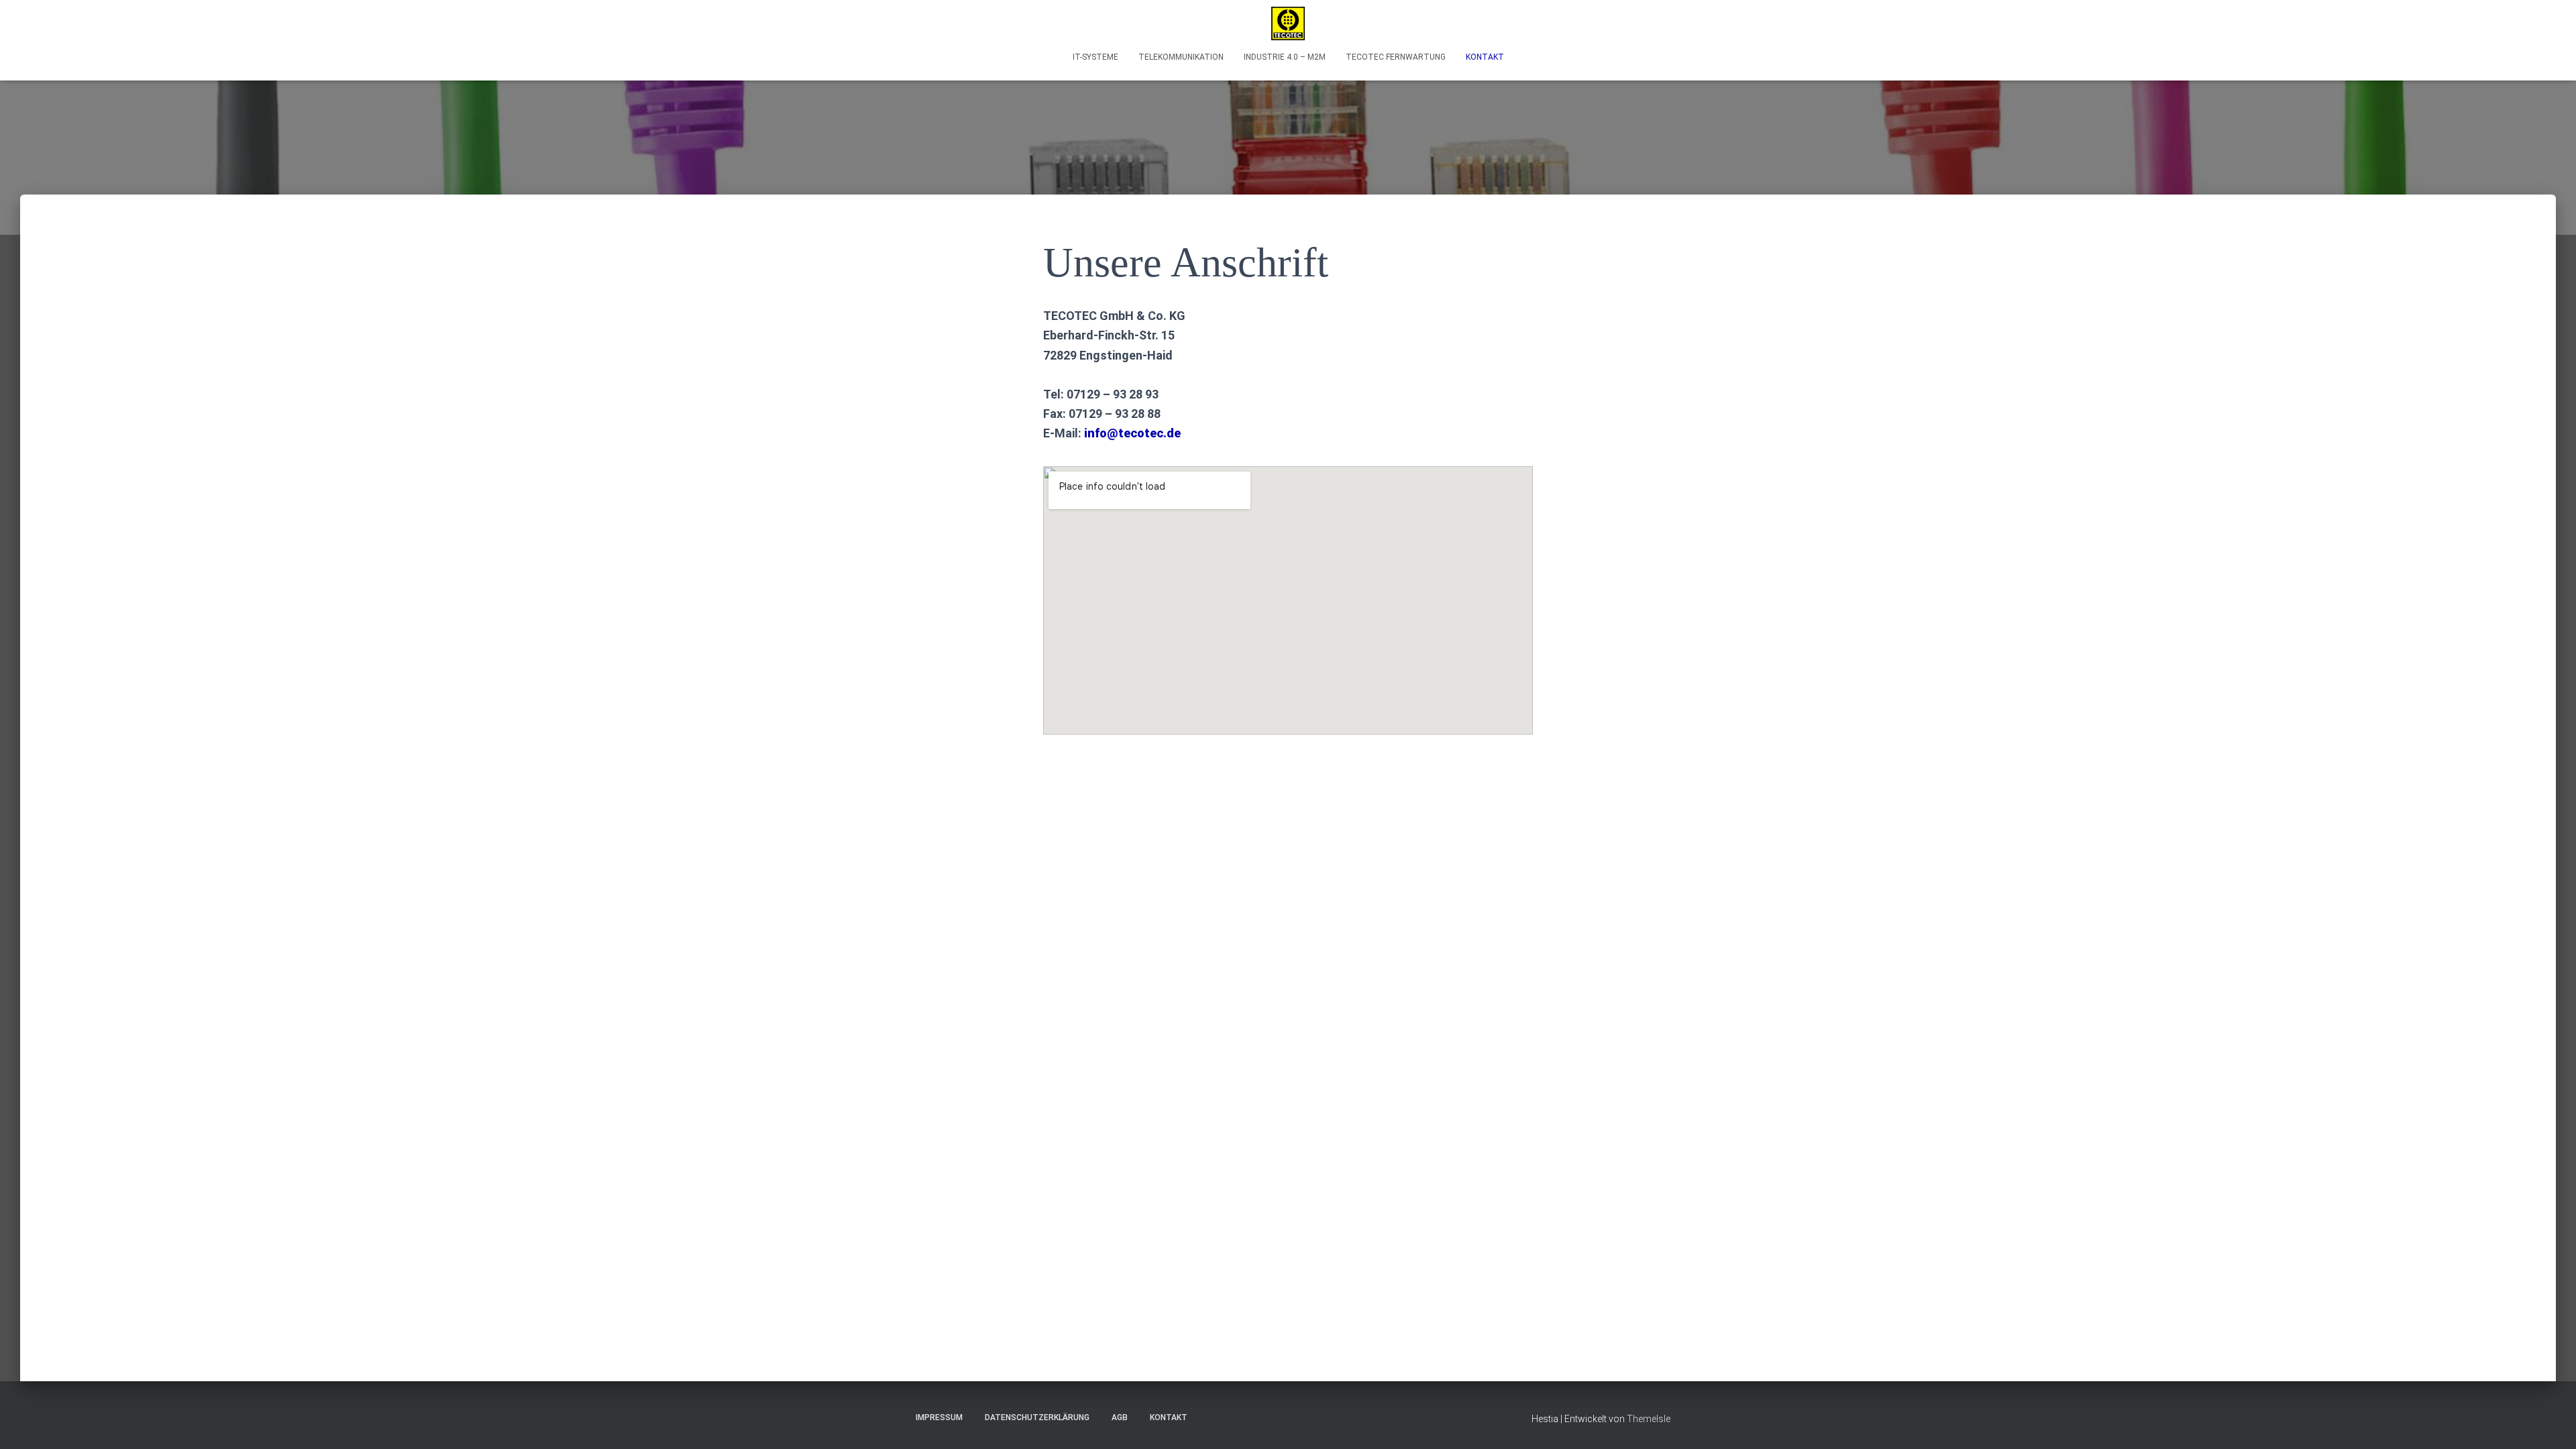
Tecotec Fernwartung (1396, 57)
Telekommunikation (1181, 57)
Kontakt (1485, 57)
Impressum (939, 1417)
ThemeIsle (1649, 1419)
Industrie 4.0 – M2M (1285, 57)
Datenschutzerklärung (1037, 1417)
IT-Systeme (1095, 57)
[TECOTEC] (1288, 23)
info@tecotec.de (1132, 433)
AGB (1120, 1417)
